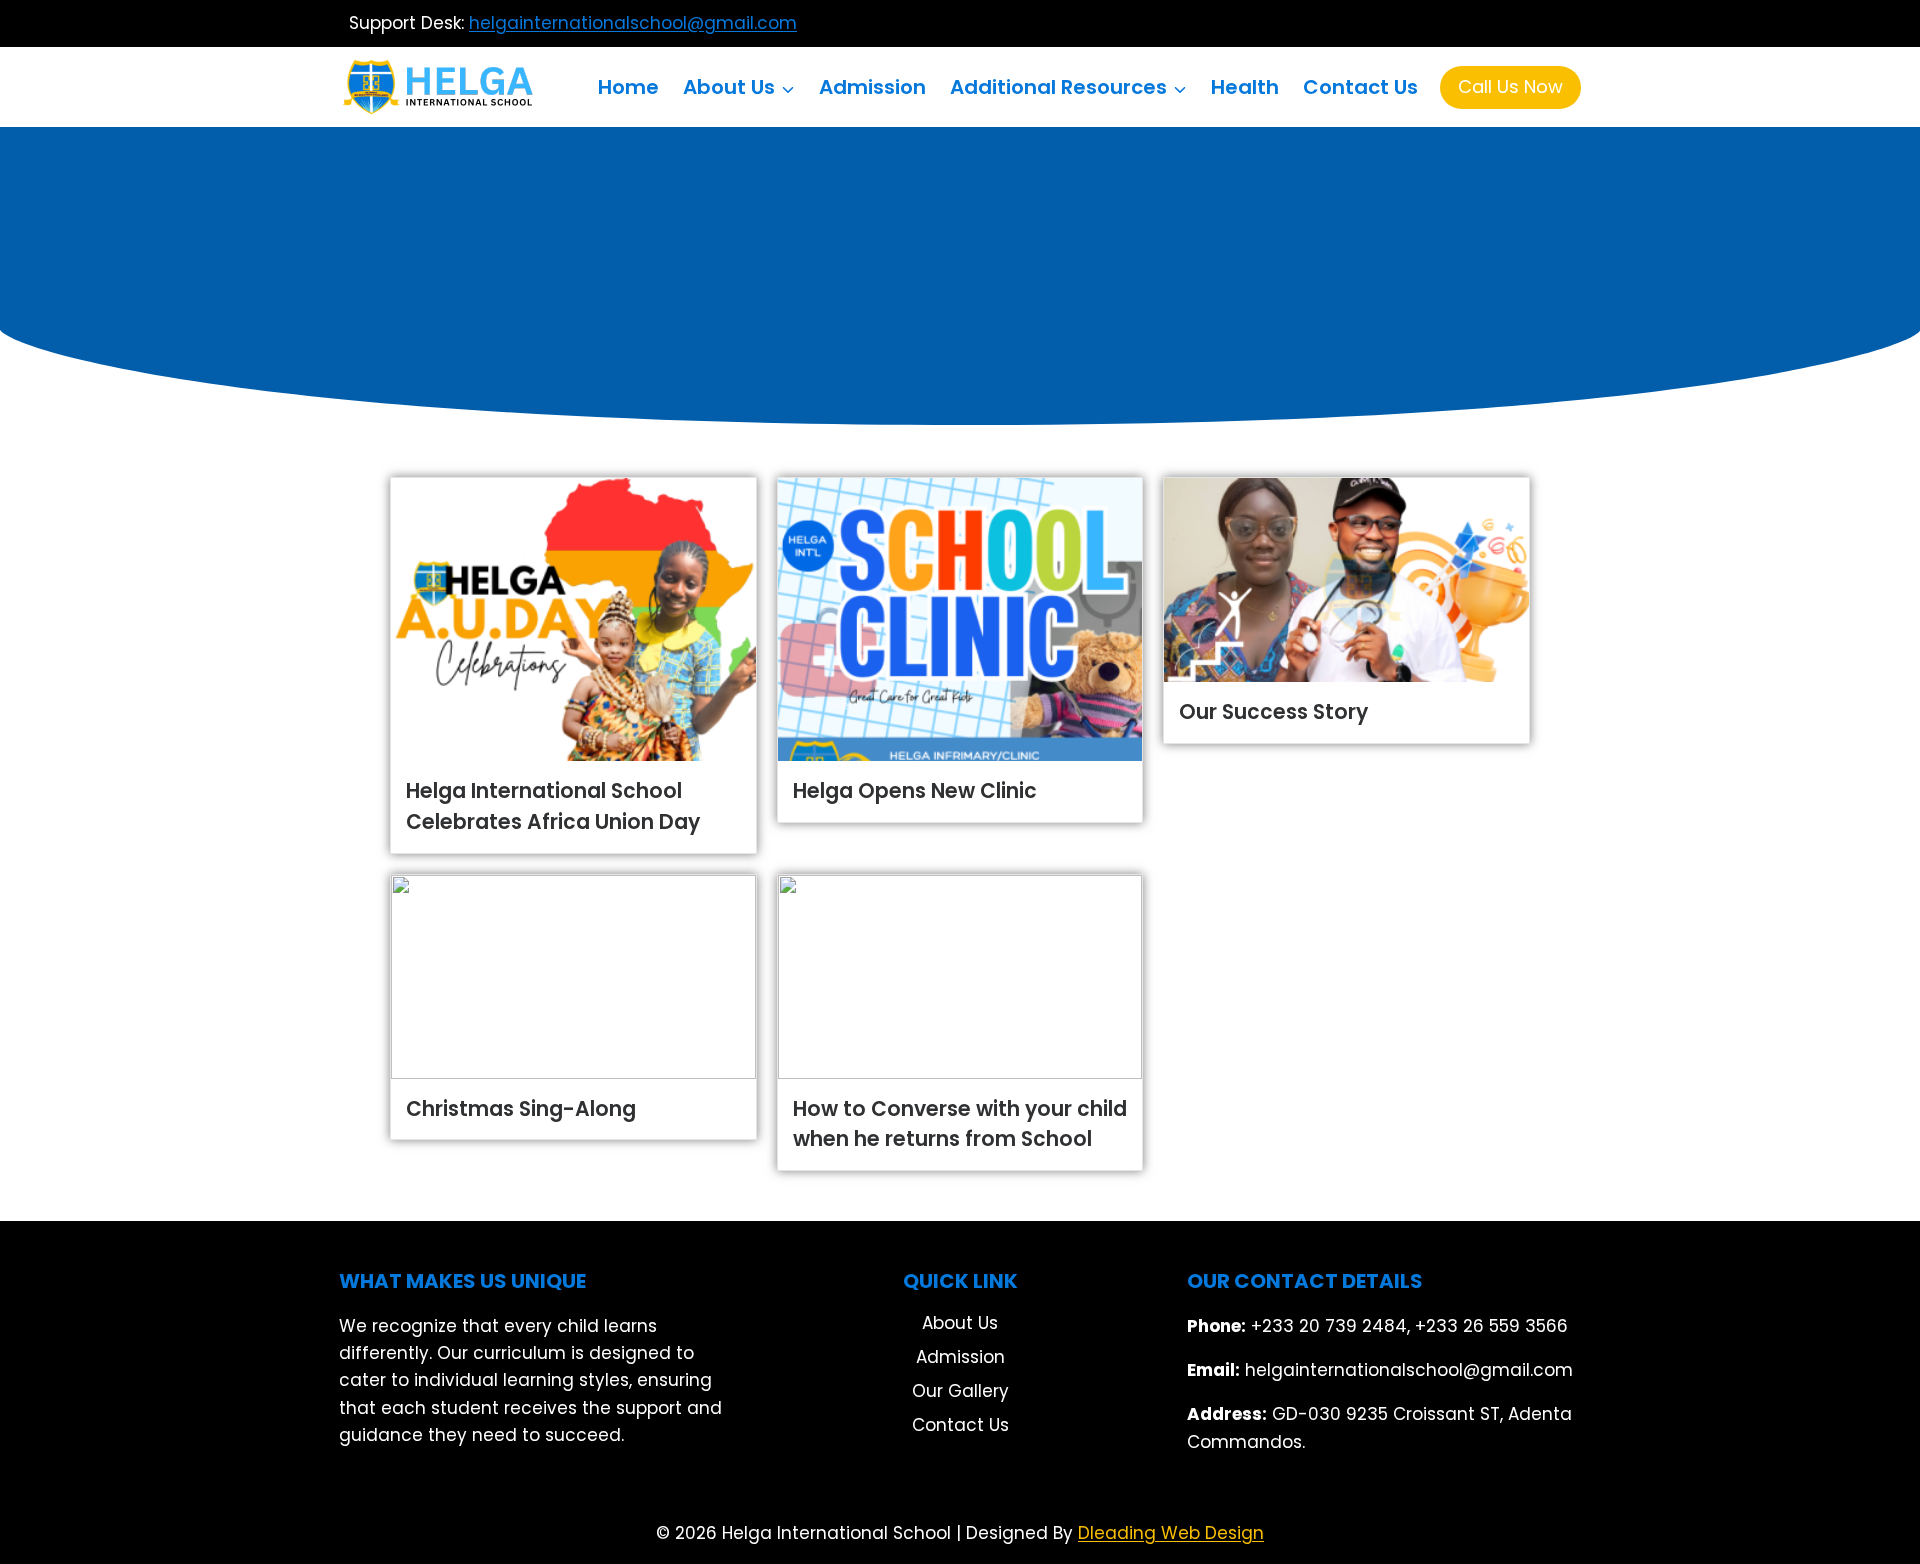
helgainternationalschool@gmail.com (633, 23)
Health (1245, 87)
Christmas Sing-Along (521, 1109)
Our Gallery (960, 1391)
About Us (960, 1323)
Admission (872, 87)
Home (628, 87)
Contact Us (1360, 87)
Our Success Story (1273, 712)
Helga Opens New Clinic (915, 791)
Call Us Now (1510, 86)
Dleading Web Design (1171, 1533)
